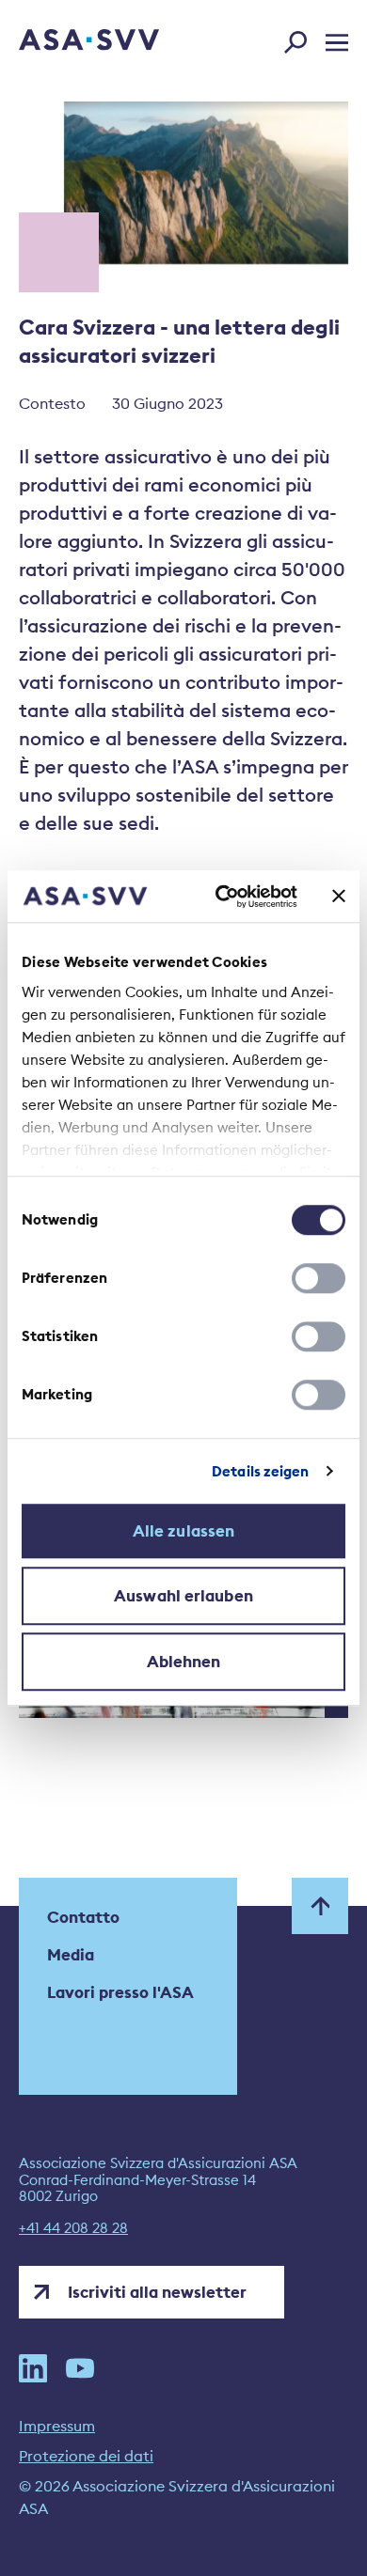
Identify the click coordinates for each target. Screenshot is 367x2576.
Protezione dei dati (86, 2456)
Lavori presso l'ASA (120, 1992)
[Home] (63, 41)
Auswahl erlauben (183, 1596)
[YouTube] (80, 2368)
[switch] (319, 1278)
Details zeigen (260, 1471)
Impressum (57, 2426)
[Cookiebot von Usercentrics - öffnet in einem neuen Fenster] (223, 897)
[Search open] (301, 39)
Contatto (83, 1917)
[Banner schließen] (339, 897)
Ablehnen (184, 1662)
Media (71, 1955)
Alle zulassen (183, 1531)
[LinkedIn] (33, 2368)
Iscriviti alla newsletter (157, 2292)
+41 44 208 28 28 (73, 2228)
